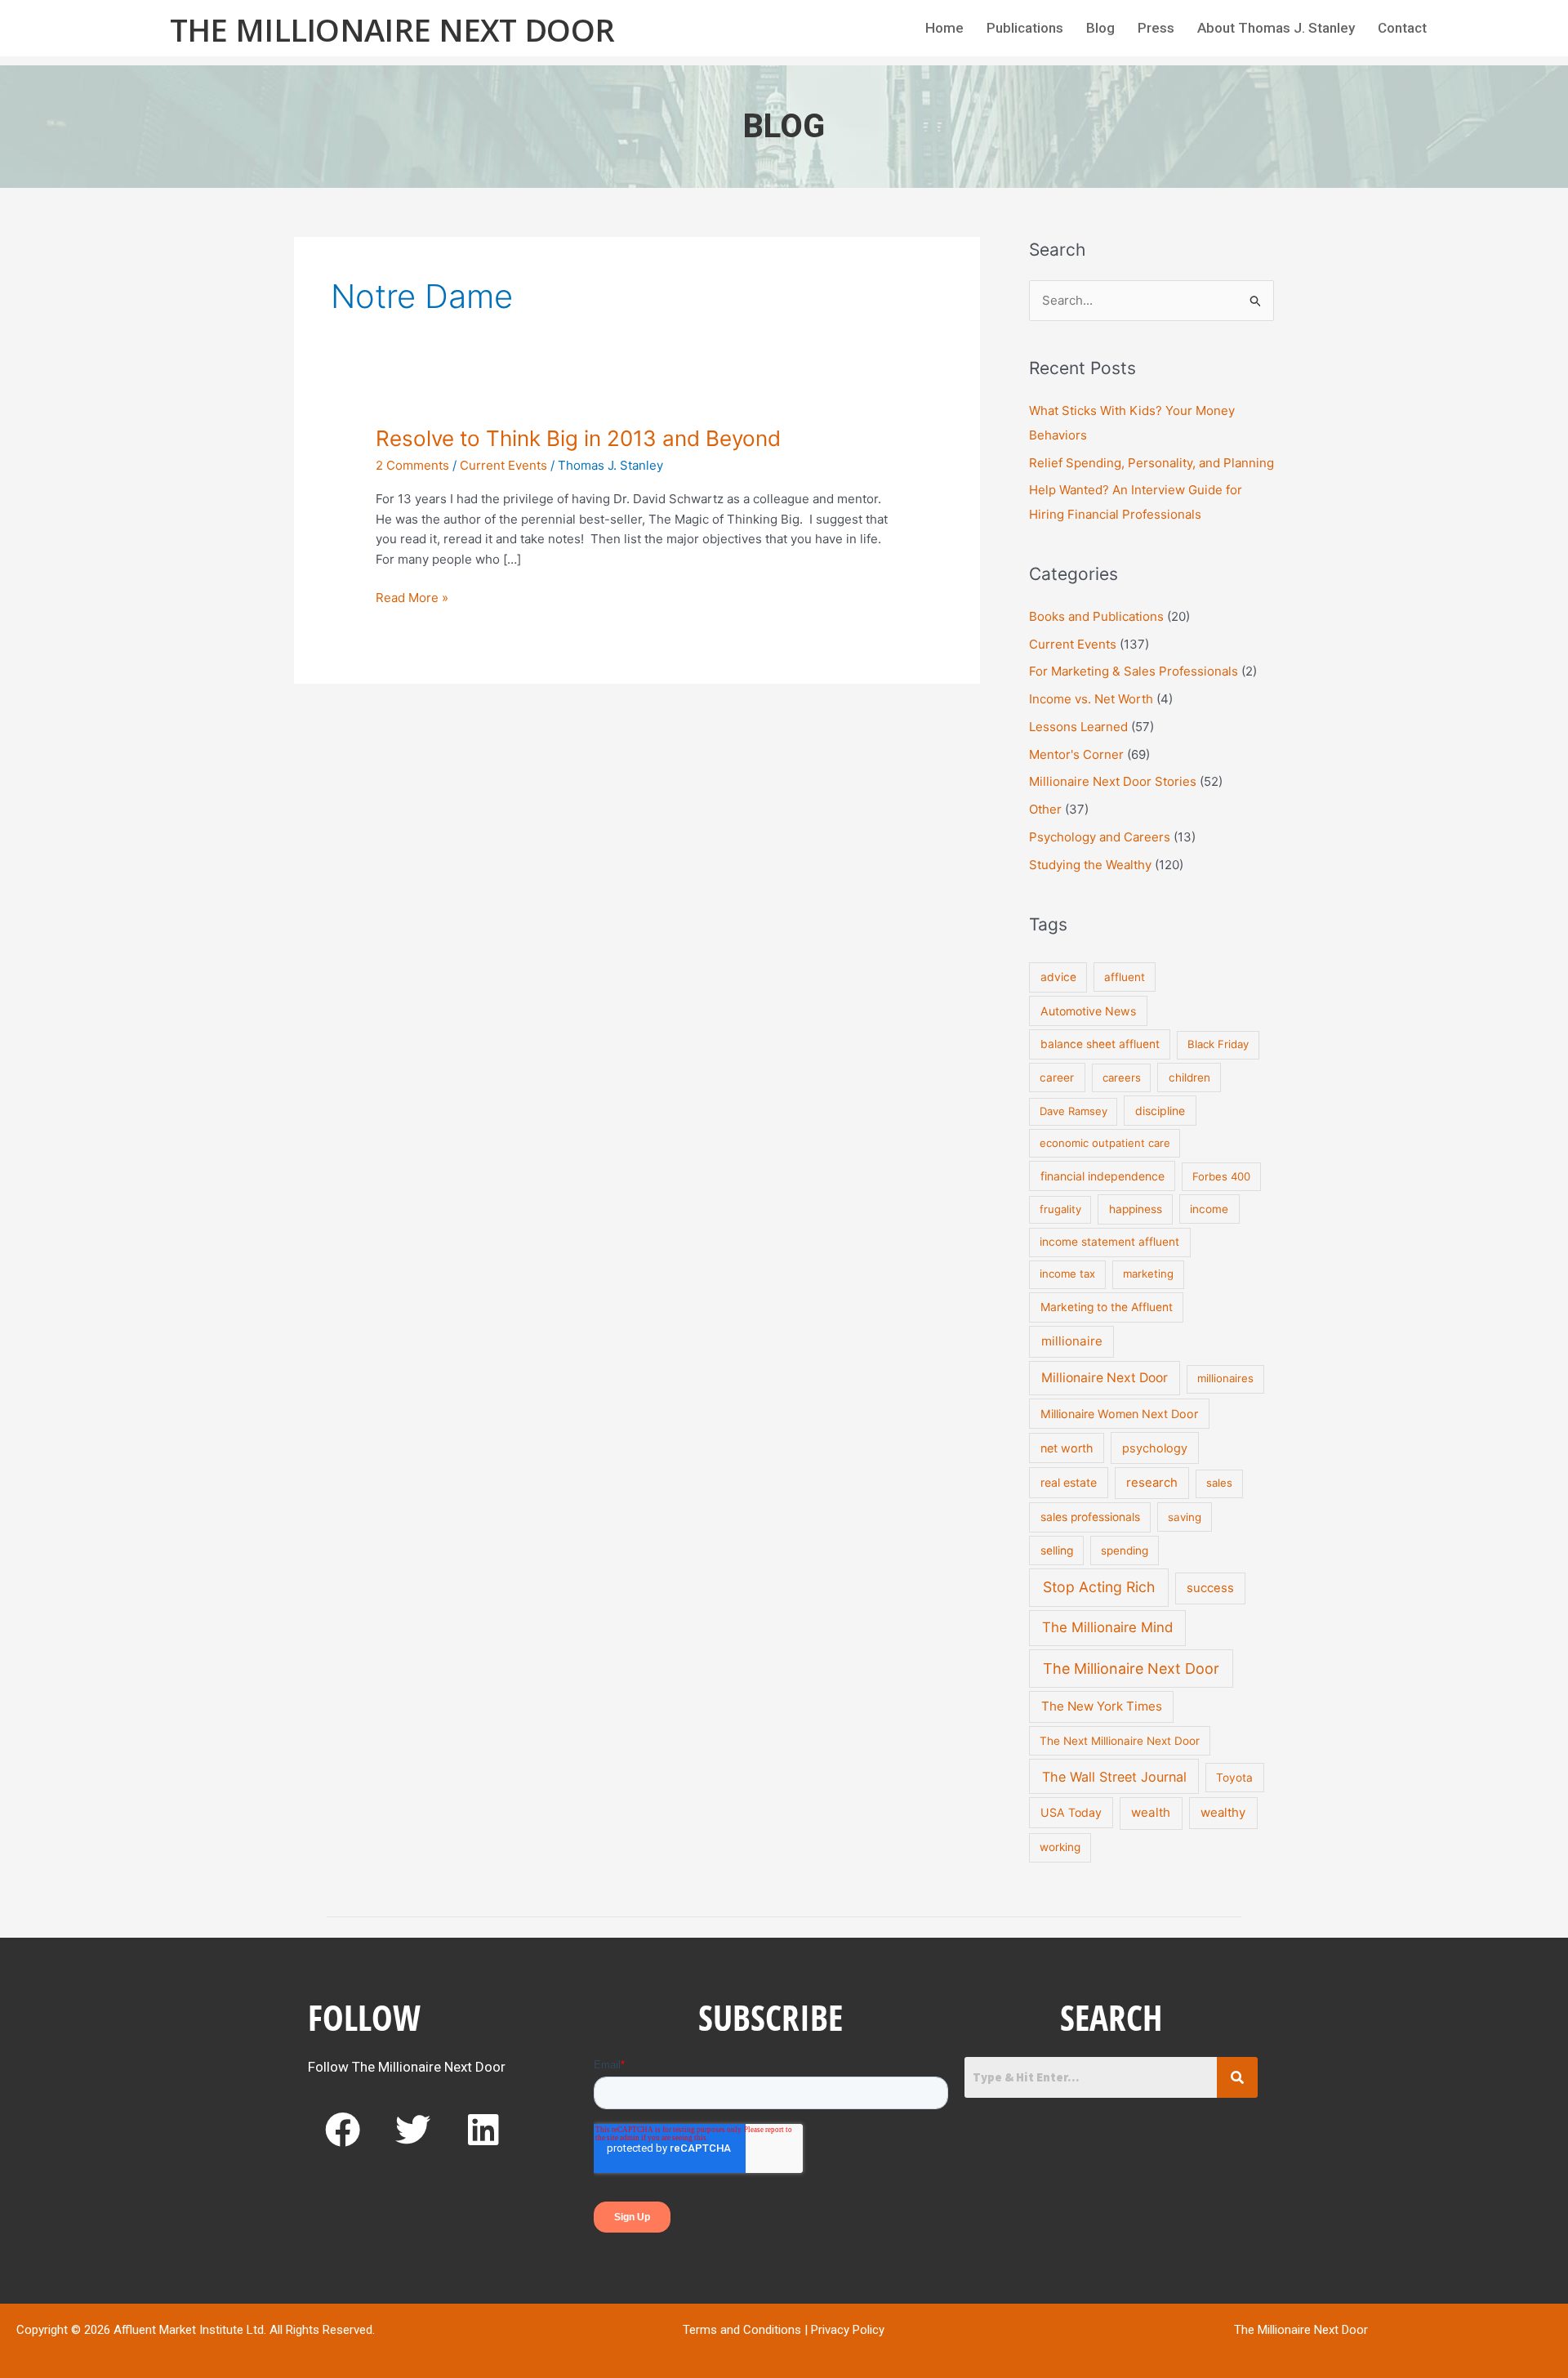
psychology (1155, 1448)
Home (944, 28)
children (1189, 1077)
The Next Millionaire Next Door (1120, 1741)
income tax (1067, 1274)
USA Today (1071, 1812)
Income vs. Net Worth (1091, 699)
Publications (1025, 28)
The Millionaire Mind (1107, 1627)
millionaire (1072, 1341)
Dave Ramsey (1074, 1111)
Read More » (412, 597)
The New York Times (1102, 1706)
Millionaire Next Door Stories (1113, 781)
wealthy (1223, 1812)
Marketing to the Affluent (1107, 1307)
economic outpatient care (1105, 1143)
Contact (1402, 28)
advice (1058, 977)
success (1210, 1588)
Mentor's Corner (1076, 754)
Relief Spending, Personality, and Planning (1151, 463)
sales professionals (1090, 1517)
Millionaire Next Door (1105, 1378)
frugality (1060, 1209)
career (1057, 1077)
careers (1122, 1077)
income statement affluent (1109, 1242)
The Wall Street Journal (1114, 1777)
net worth (1067, 1448)
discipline (1160, 1111)
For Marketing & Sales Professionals (1134, 671)
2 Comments (412, 465)
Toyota (1234, 1778)
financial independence (1102, 1176)
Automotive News (1088, 1011)
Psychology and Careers (1100, 837)
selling (1057, 1550)
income (1209, 1209)
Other (1045, 809)
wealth (1151, 1812)
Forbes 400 (1221, 1176)
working (1060, 1847)
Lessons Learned (1078, 727)
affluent (1125, 977)
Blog (1100, 28)
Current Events (503, 465)
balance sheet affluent (1100, 1044)
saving (1185, 1517)
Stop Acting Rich (1099, 1587)
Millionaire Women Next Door (1119, 1414)
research (1152, 1483)
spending (1125, 1550)
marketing (1148, 1274)
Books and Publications (1096, 616)
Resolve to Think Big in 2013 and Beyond (578, 438)
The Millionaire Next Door (392, 29)
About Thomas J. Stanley (1276, 28)
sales (1219, 1483)
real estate (1069, 1482)
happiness (1136, 1209)
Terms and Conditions (742, 2330)
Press (1156, 28)
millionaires (1225, 1378)
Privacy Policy (848, 2330)
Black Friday (1218, 1044)
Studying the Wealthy (1090, 865)
